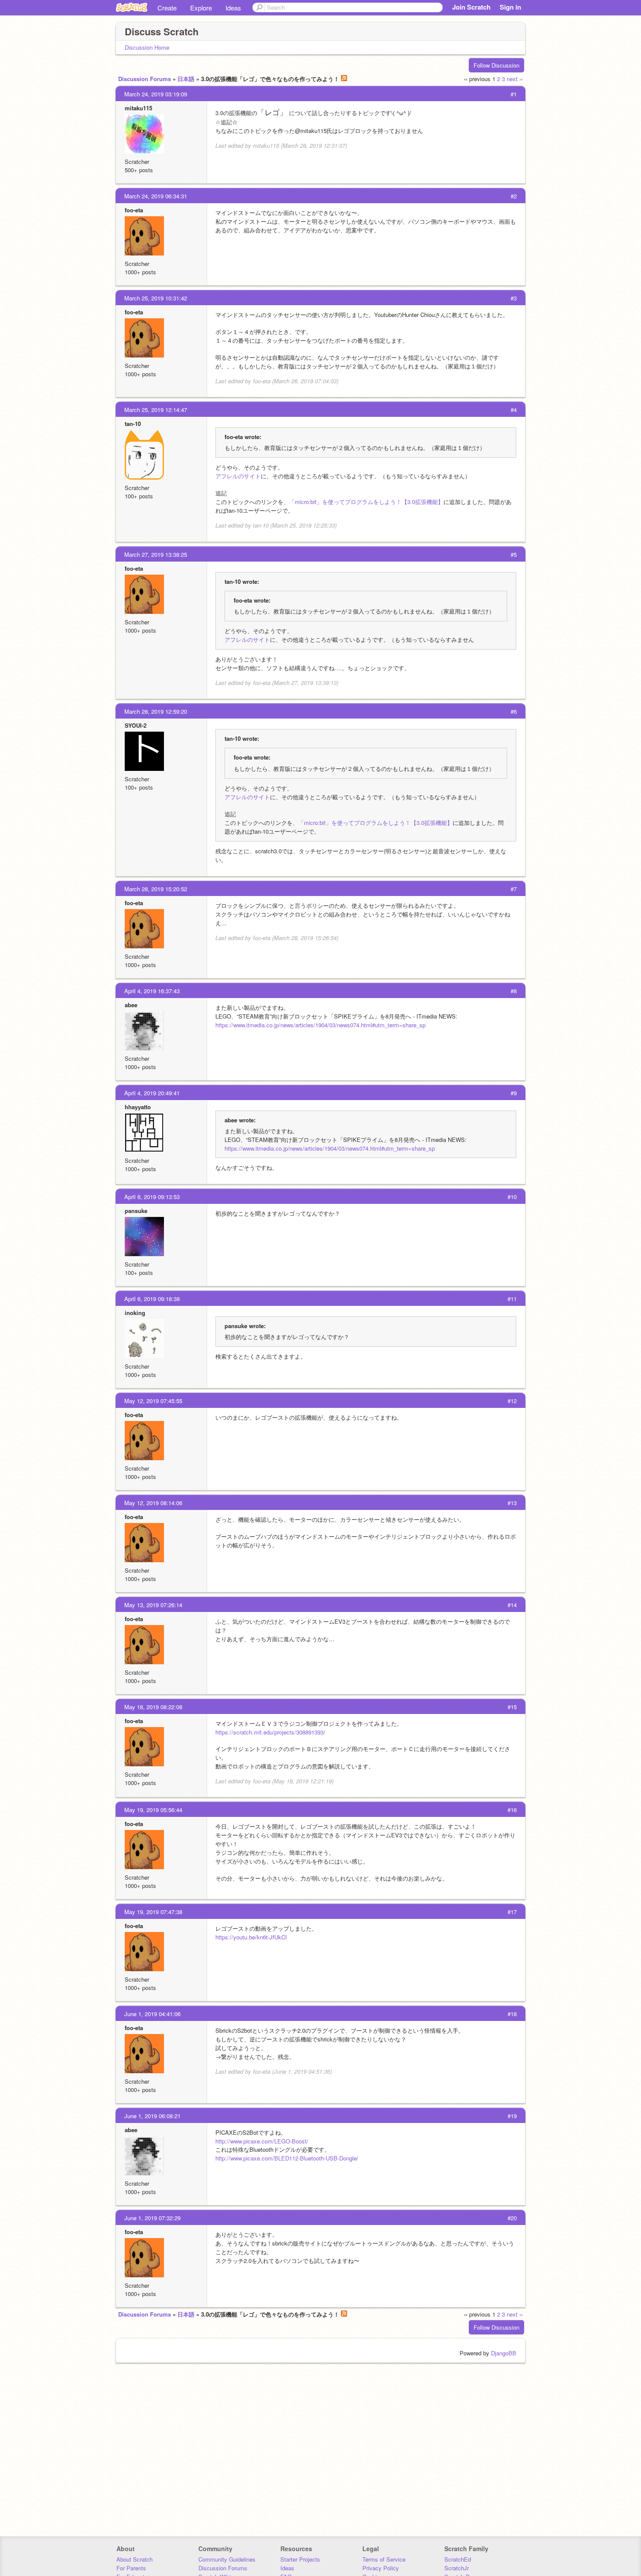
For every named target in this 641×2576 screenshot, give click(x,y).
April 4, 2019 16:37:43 (152, 991)
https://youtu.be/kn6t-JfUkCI (251, 1937)
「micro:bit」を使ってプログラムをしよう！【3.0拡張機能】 (366, 502)
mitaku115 (138, 108)
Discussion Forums (145, 79)
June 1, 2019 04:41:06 (152, 2014)
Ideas (233, 8)
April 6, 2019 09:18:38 (152, 1299)
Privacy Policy (381, 2568)
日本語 (186, 79)
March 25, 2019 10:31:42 (156, 298)
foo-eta (134, 210)
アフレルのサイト (238, 476)
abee (131, 1005)
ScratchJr (457, 2568)
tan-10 (133, 424)
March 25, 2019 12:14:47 (156, 410)
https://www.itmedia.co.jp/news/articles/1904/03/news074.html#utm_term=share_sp (320, 1025)
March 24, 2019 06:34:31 (156, 196)
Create (167, 8)
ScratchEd (458, 2559)
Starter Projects (300, 2559)
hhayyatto (138, 1107)
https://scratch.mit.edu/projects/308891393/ (270, 1732)
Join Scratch (471, 7)
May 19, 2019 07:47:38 (153, 1912)
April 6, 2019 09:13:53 (152, 1197)
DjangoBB (504, 2353)
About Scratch (135, 2559)
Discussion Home (147, 47)
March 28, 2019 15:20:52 (156, 889)
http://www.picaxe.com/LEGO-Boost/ (262, 2141)
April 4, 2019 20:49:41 (152, 1093)
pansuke (136, 1211)
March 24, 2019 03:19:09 (156, 94)
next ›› (515, 79)
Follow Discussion (496, 65)
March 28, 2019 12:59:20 (156, 711)
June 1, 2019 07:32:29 (152, 2218)
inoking (135, 1313)
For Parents (131, 2568)
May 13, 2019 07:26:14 (153, 1605)
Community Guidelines (227, 2559)
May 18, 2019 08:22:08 (153, 1707)
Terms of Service (384, 2559)
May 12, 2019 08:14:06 (153, 1503)
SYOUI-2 (136, 725)
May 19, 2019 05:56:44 (153, 1810)
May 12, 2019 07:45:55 (153, 1401)
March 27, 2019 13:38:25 (156, 554)
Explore (201, 8)
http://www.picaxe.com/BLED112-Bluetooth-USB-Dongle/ (287, 2158)
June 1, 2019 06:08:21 (152, 2116)
